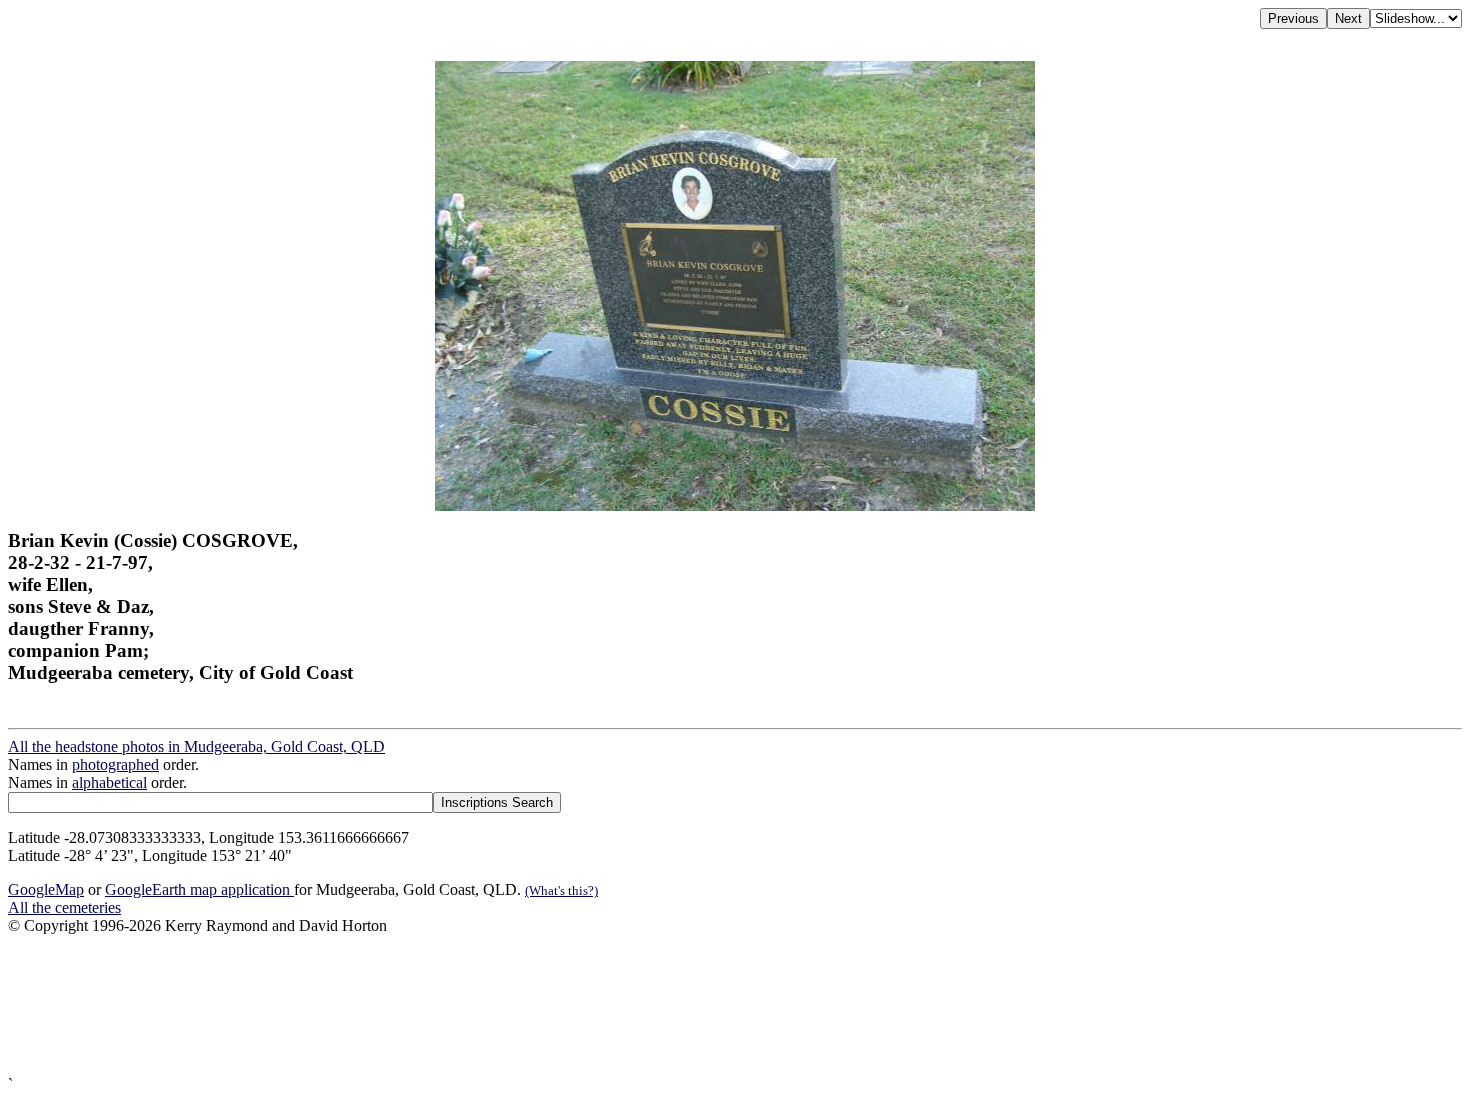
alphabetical (109, 782)
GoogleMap (46, 889)
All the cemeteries (64, 907)
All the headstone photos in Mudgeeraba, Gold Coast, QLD (196, 746)
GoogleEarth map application (199, 889)
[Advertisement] (608, 1005)
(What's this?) (561, 890)
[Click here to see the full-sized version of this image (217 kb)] (735, 505)
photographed (115, 764)
